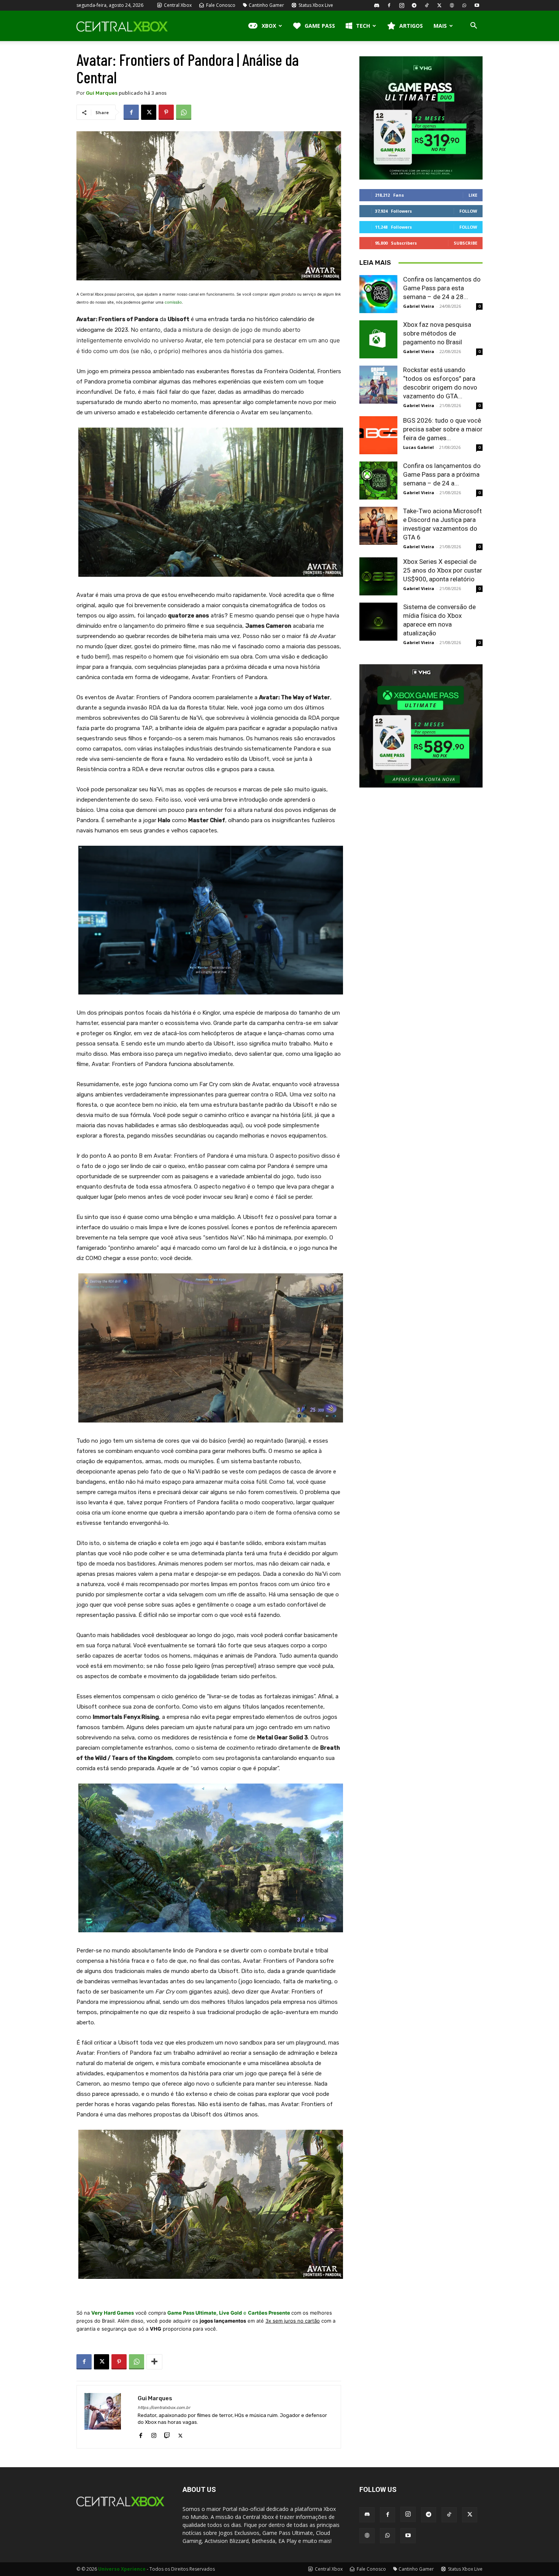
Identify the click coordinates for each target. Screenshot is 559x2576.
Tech (363, 26)
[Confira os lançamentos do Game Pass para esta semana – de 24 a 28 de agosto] (378, 294)
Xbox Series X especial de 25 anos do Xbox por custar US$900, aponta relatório (443, 570)
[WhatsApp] (464, 5)
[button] (473, 26)
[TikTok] (427, 5)
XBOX (269, 26)
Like (473, 195)
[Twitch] (167, 2434)
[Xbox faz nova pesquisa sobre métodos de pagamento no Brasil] (378, 339)
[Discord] (376, 5)
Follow (468, 211)
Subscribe (465, 243)
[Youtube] (477, 5)
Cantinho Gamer (266, 5)
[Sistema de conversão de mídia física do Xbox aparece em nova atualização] (378, 622)
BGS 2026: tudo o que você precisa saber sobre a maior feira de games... (443, 429)
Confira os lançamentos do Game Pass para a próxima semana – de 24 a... (442, 474)
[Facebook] (389, 5)
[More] (154, 2362)
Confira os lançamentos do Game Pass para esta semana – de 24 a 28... (442, 288)
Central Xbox (177, 5)
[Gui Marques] (107, 2417)
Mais (440, 26)
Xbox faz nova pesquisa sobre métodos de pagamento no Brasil (437, 333)
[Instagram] (402, 5)
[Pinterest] (166, 112)
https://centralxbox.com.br (164, 2408)
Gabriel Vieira (419, 306)
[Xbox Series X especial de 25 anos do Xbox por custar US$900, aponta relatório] (378, 576)
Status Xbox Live (315, 5)
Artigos (411, 26)
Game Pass (320, 26)
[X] (439, 5)
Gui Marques (102, 93)
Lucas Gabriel (418, 447)
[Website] (452, 5)
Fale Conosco (220, 5)
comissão (173, 302)
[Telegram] (414, 5)
